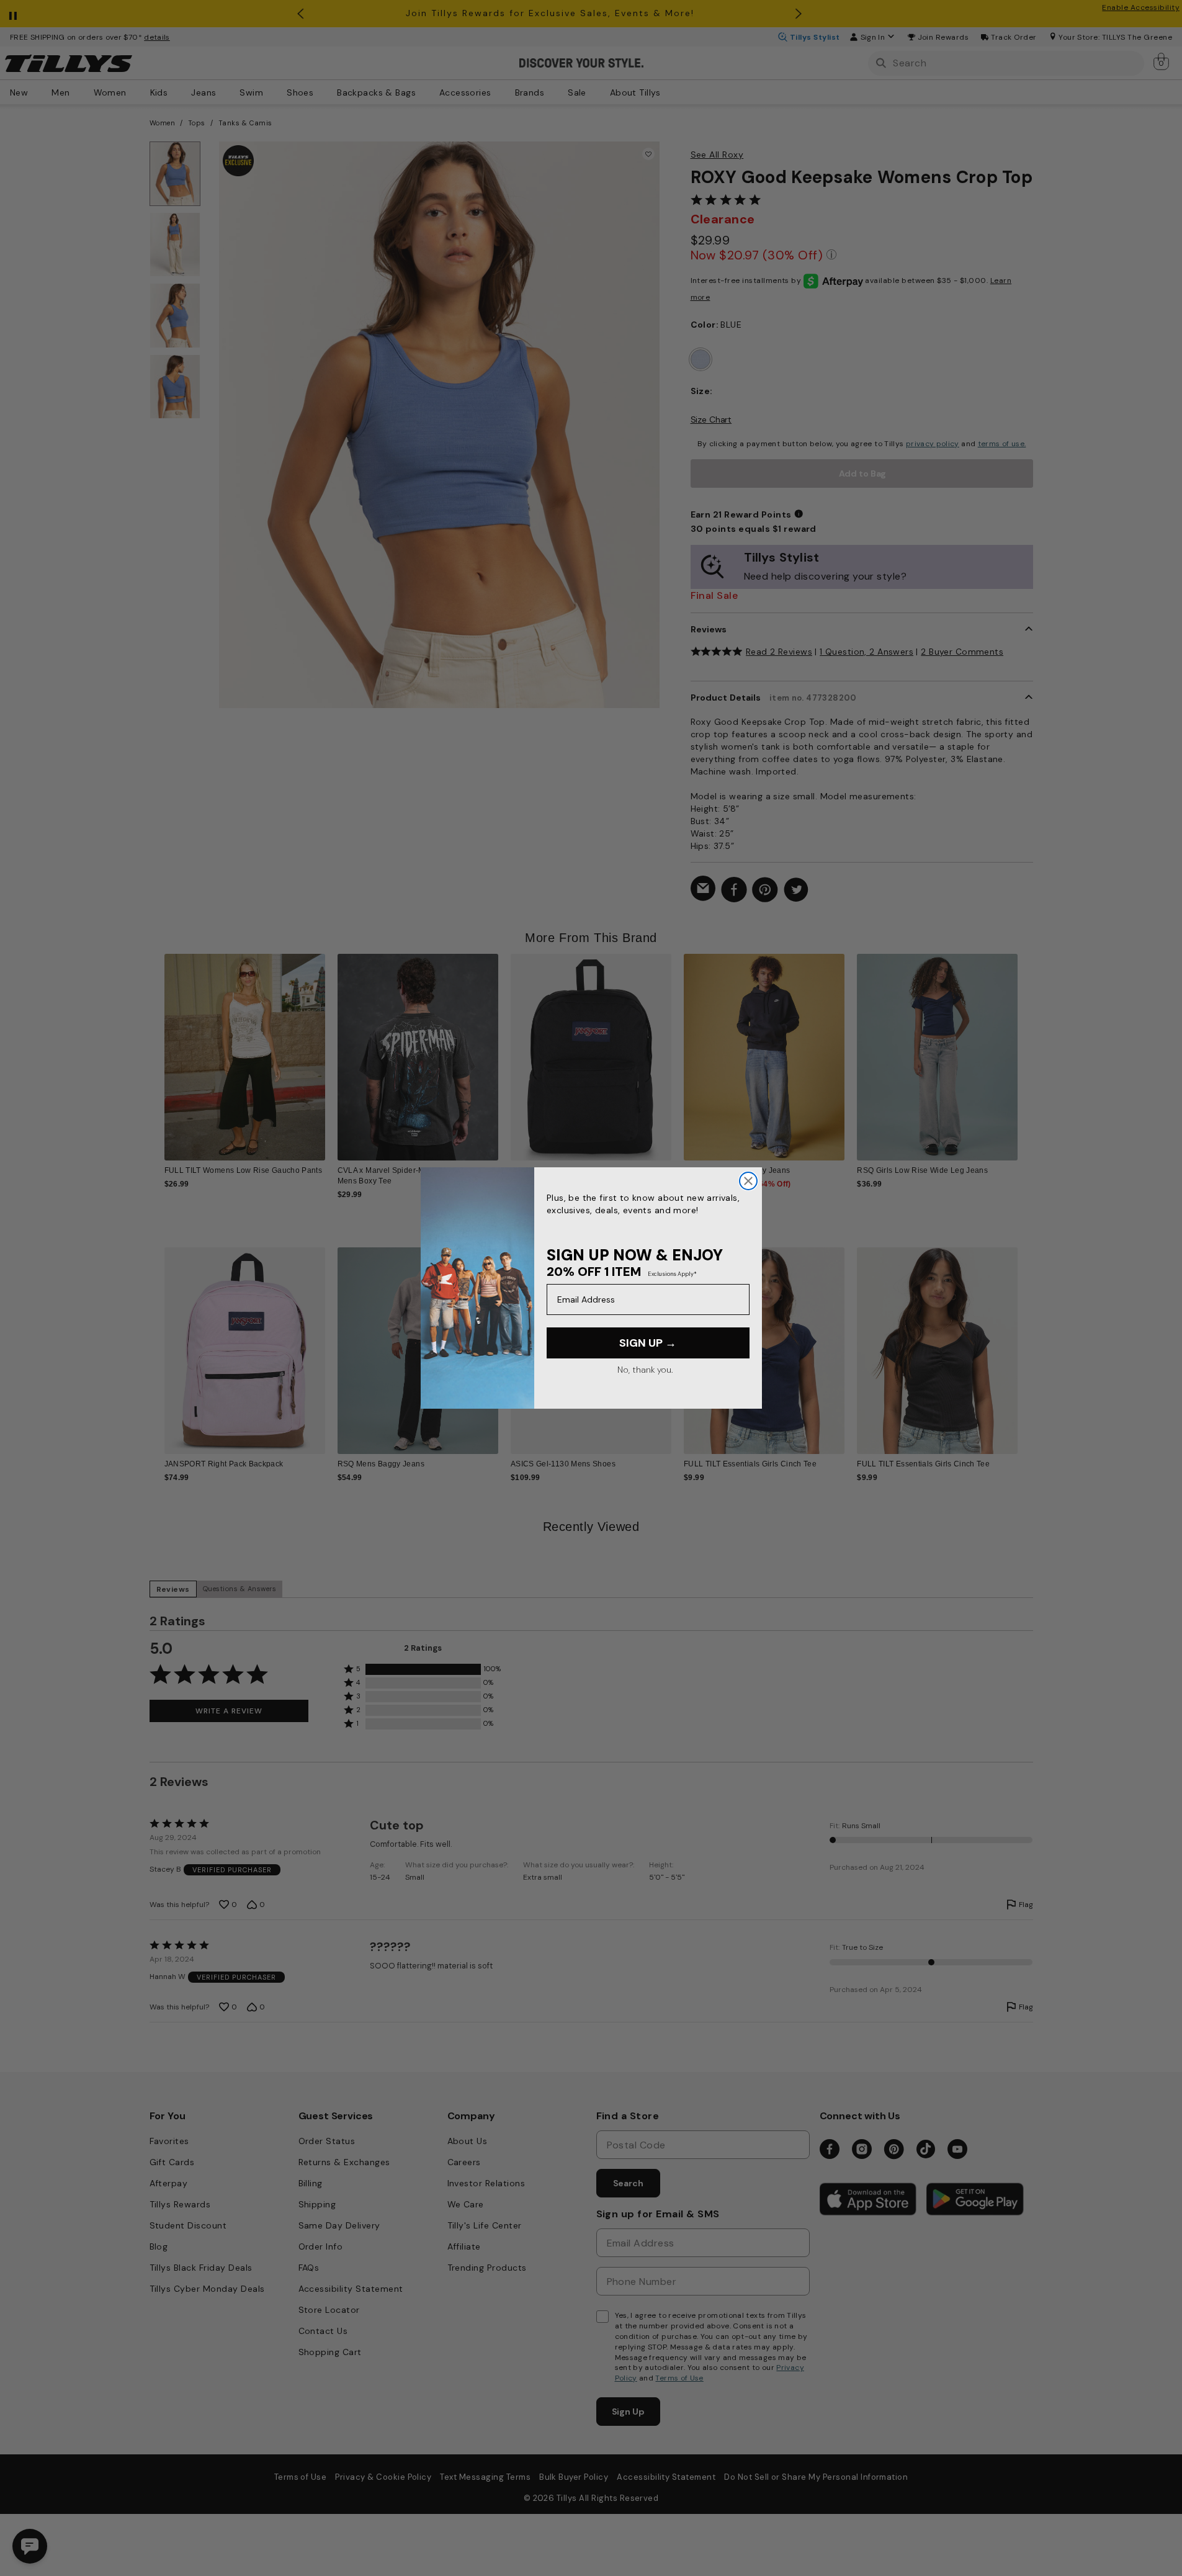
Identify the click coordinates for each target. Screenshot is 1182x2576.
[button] (1026, 1048)
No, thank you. (645, 1370)
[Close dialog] (748, 1181)
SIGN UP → (648, 1343)
